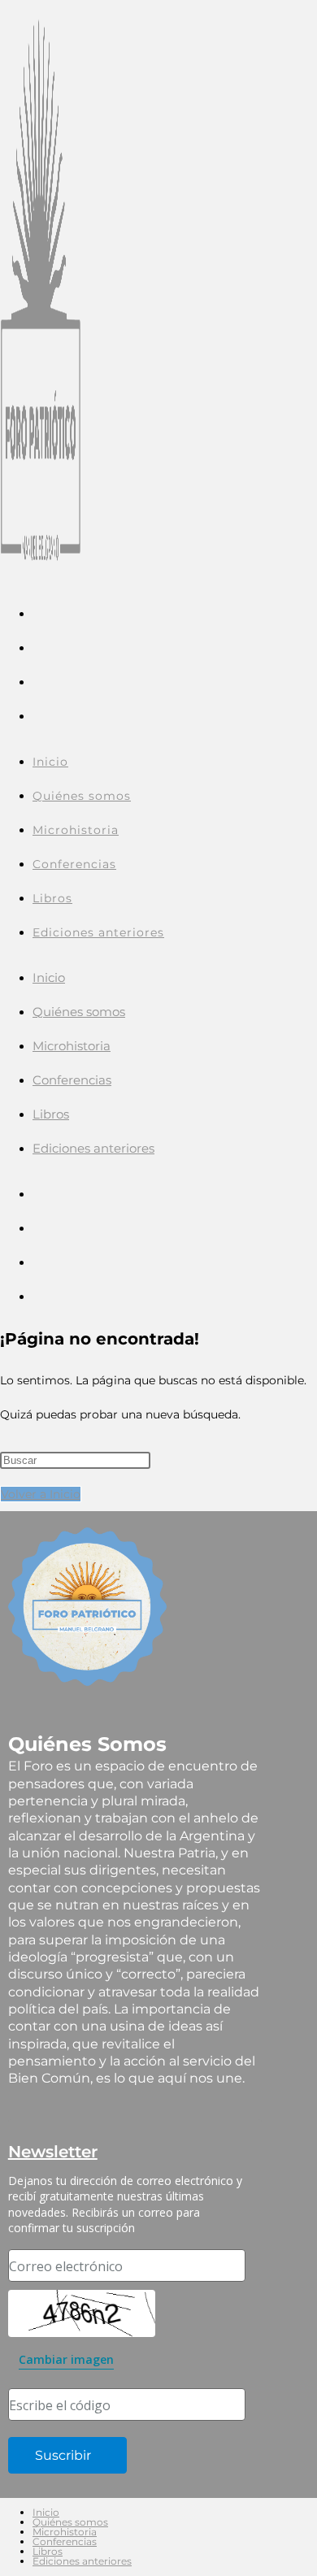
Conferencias (72, 1080)
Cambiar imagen (66, 2359)
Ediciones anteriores (93, 1148)
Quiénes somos (79, 1012)
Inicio (49, 977)
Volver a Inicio (41, 1494)
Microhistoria (72, 1046)
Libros (51, 1114)
